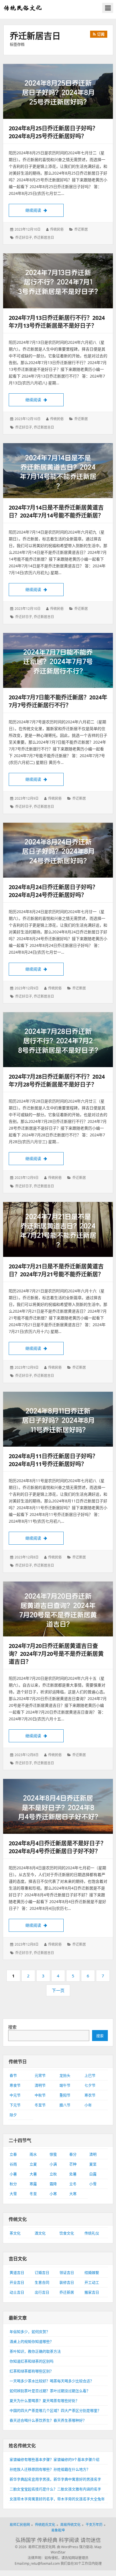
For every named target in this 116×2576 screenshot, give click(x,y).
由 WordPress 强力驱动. (75, 2547)
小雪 (93, 2184)
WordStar (58, 2552)
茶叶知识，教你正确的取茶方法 (35, 2351)
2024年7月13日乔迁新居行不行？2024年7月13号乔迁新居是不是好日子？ (57, 322)
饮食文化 (67, 2233)
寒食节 (15, 2085)
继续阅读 (44, 210)
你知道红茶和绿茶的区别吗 (32, 2361)
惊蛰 (53, 2154)
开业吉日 (17, 2282)
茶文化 (15, 2233)
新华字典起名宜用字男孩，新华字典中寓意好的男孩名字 (55, 2479)
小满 (53, 2164)
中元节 (15, 2095)
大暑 (33, 2174)
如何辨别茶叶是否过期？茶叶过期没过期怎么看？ (50, 2391)
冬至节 (40, 2105)
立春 (13, 2154)
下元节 (15, 2105)
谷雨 (13, 2164)
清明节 (40, 2085)
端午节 (65, 2085)
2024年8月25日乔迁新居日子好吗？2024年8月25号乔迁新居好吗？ (53, 132)
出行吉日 (42, 2292)
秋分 (13, 2184)
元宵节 (40, 2075)
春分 (73, 2154)
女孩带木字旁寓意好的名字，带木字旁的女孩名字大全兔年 (57, 2499)
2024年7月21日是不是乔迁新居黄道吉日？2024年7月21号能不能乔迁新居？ (56, 1270)
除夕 (13, 2115)
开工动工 (92, 2282)
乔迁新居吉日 (44, 237)
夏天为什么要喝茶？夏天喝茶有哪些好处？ (44, 2401)
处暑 (73, 2174)
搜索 (12, 2027)
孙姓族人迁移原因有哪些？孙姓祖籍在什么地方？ (50, 2469)
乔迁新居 (81, 229)
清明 (93, 2154)
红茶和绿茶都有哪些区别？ (32, 2371)
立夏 (33, 2164)
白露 (93, 2174)
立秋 (53, 2174)
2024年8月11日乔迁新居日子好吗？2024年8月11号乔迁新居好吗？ (53, 1460)
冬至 (33, 2194)
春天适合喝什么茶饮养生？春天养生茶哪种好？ (48, 2420)
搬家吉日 (92, 2292)
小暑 (13, 2174)
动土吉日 (17, 2292)
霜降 (53, 2184)
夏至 (93, 2164)
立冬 (73, 2184)
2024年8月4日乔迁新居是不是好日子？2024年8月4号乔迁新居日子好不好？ (57, 1847)
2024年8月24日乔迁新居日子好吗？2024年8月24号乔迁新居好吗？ (53, 891)
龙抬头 (65, 2075)
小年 (88, 2105)
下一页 (58, 1990)
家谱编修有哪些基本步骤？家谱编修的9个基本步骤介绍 (54, 2459)
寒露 (33, 2184)
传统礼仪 (92, 2233)
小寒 (53, 2194)
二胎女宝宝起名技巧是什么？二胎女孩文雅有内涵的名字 (55, 2489)
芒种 (73, 2164)
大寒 (73, 2194)
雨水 (33, 2154)
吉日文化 (18, 2259)
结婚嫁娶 (92, 2272)
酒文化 (40, 2233)
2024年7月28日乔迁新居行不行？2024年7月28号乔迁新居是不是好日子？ (57, 1080)
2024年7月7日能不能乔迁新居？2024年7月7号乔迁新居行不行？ (58, 701)
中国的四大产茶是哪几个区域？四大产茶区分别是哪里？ (55, 2410)
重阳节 (65, 2095)
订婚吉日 (42, 2272)
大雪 (13, 2194)
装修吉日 (67, 2282)
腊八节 (65, 2105)
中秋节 (40, 2095)
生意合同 (42, 2282)
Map (98, 2547)
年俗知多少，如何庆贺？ (30, 2332)
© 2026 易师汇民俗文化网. (35, 2547)
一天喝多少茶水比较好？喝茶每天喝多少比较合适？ (52, 2381)
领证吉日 (67, 2272)
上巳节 (90, 2075)
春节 (13, 2075)
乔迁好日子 (24, 237)
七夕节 (90, 2085)
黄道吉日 (17, 2272)
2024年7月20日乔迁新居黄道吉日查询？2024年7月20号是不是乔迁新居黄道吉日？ (56, 1654)
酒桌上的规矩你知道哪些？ (32, 2341)
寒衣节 (90, 2095)
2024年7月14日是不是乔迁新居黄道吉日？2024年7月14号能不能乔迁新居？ (56, 511)
